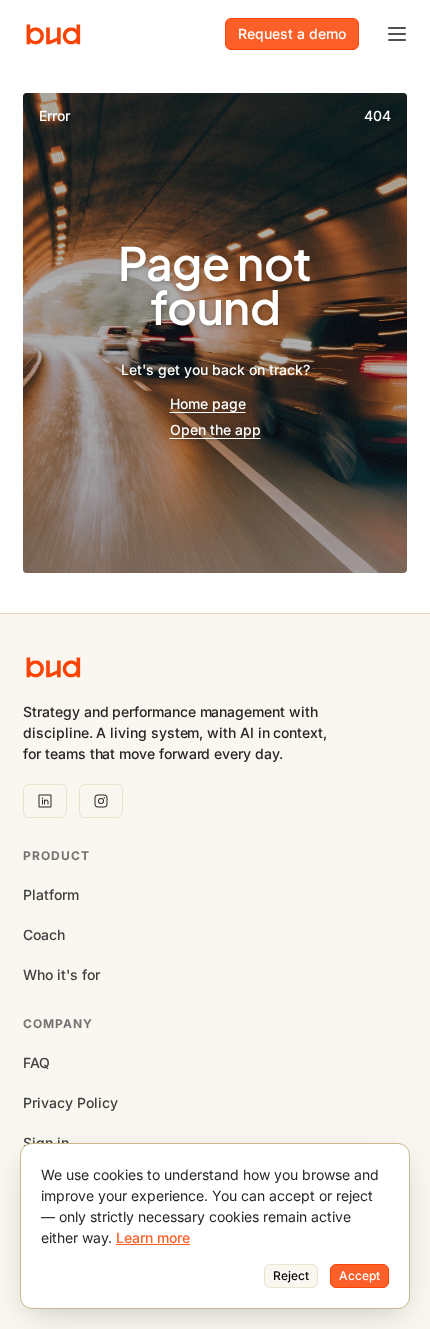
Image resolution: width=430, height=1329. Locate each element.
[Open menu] (397, 34)
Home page (208, 403)
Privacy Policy (70, 1102)
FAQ (36, 1062)
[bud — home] (53, 34)
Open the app (215, 429)
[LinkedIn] (45, 801)
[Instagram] (101, 801)
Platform (51, 894)
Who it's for (61, 974)
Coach (44, 934)
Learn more (153, 1237)
